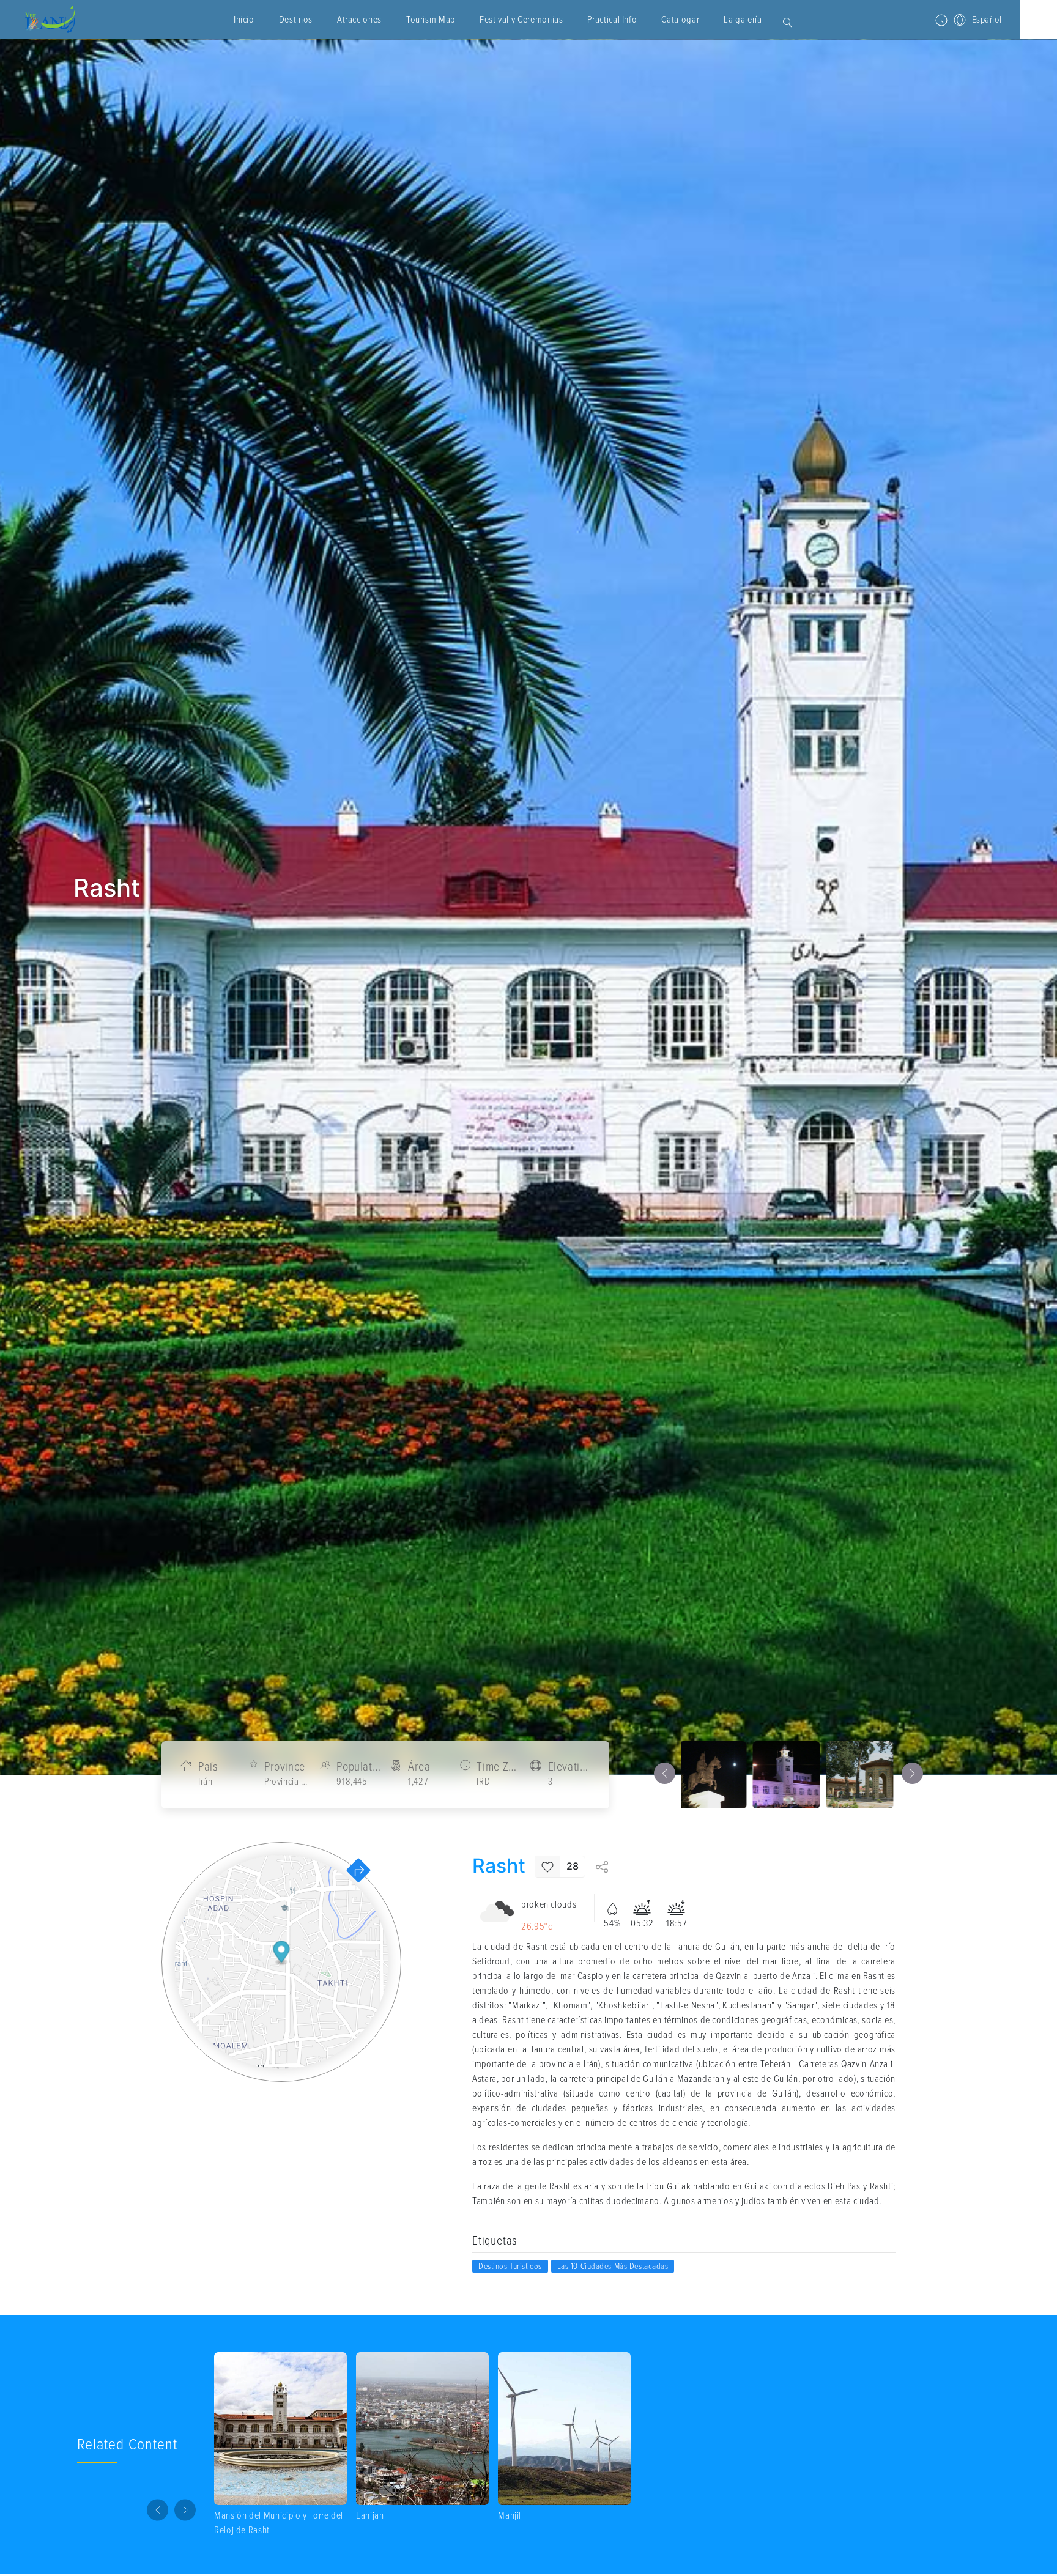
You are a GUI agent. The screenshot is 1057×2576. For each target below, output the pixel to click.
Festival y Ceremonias (521, 20)
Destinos (296, 20)
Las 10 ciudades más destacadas (613, 2266)
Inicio (244, 20)
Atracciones (359, 20)
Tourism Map (431, 20)
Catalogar (680, 20)
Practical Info (612, 20)
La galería (743, 20)
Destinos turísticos (510, 2266)
